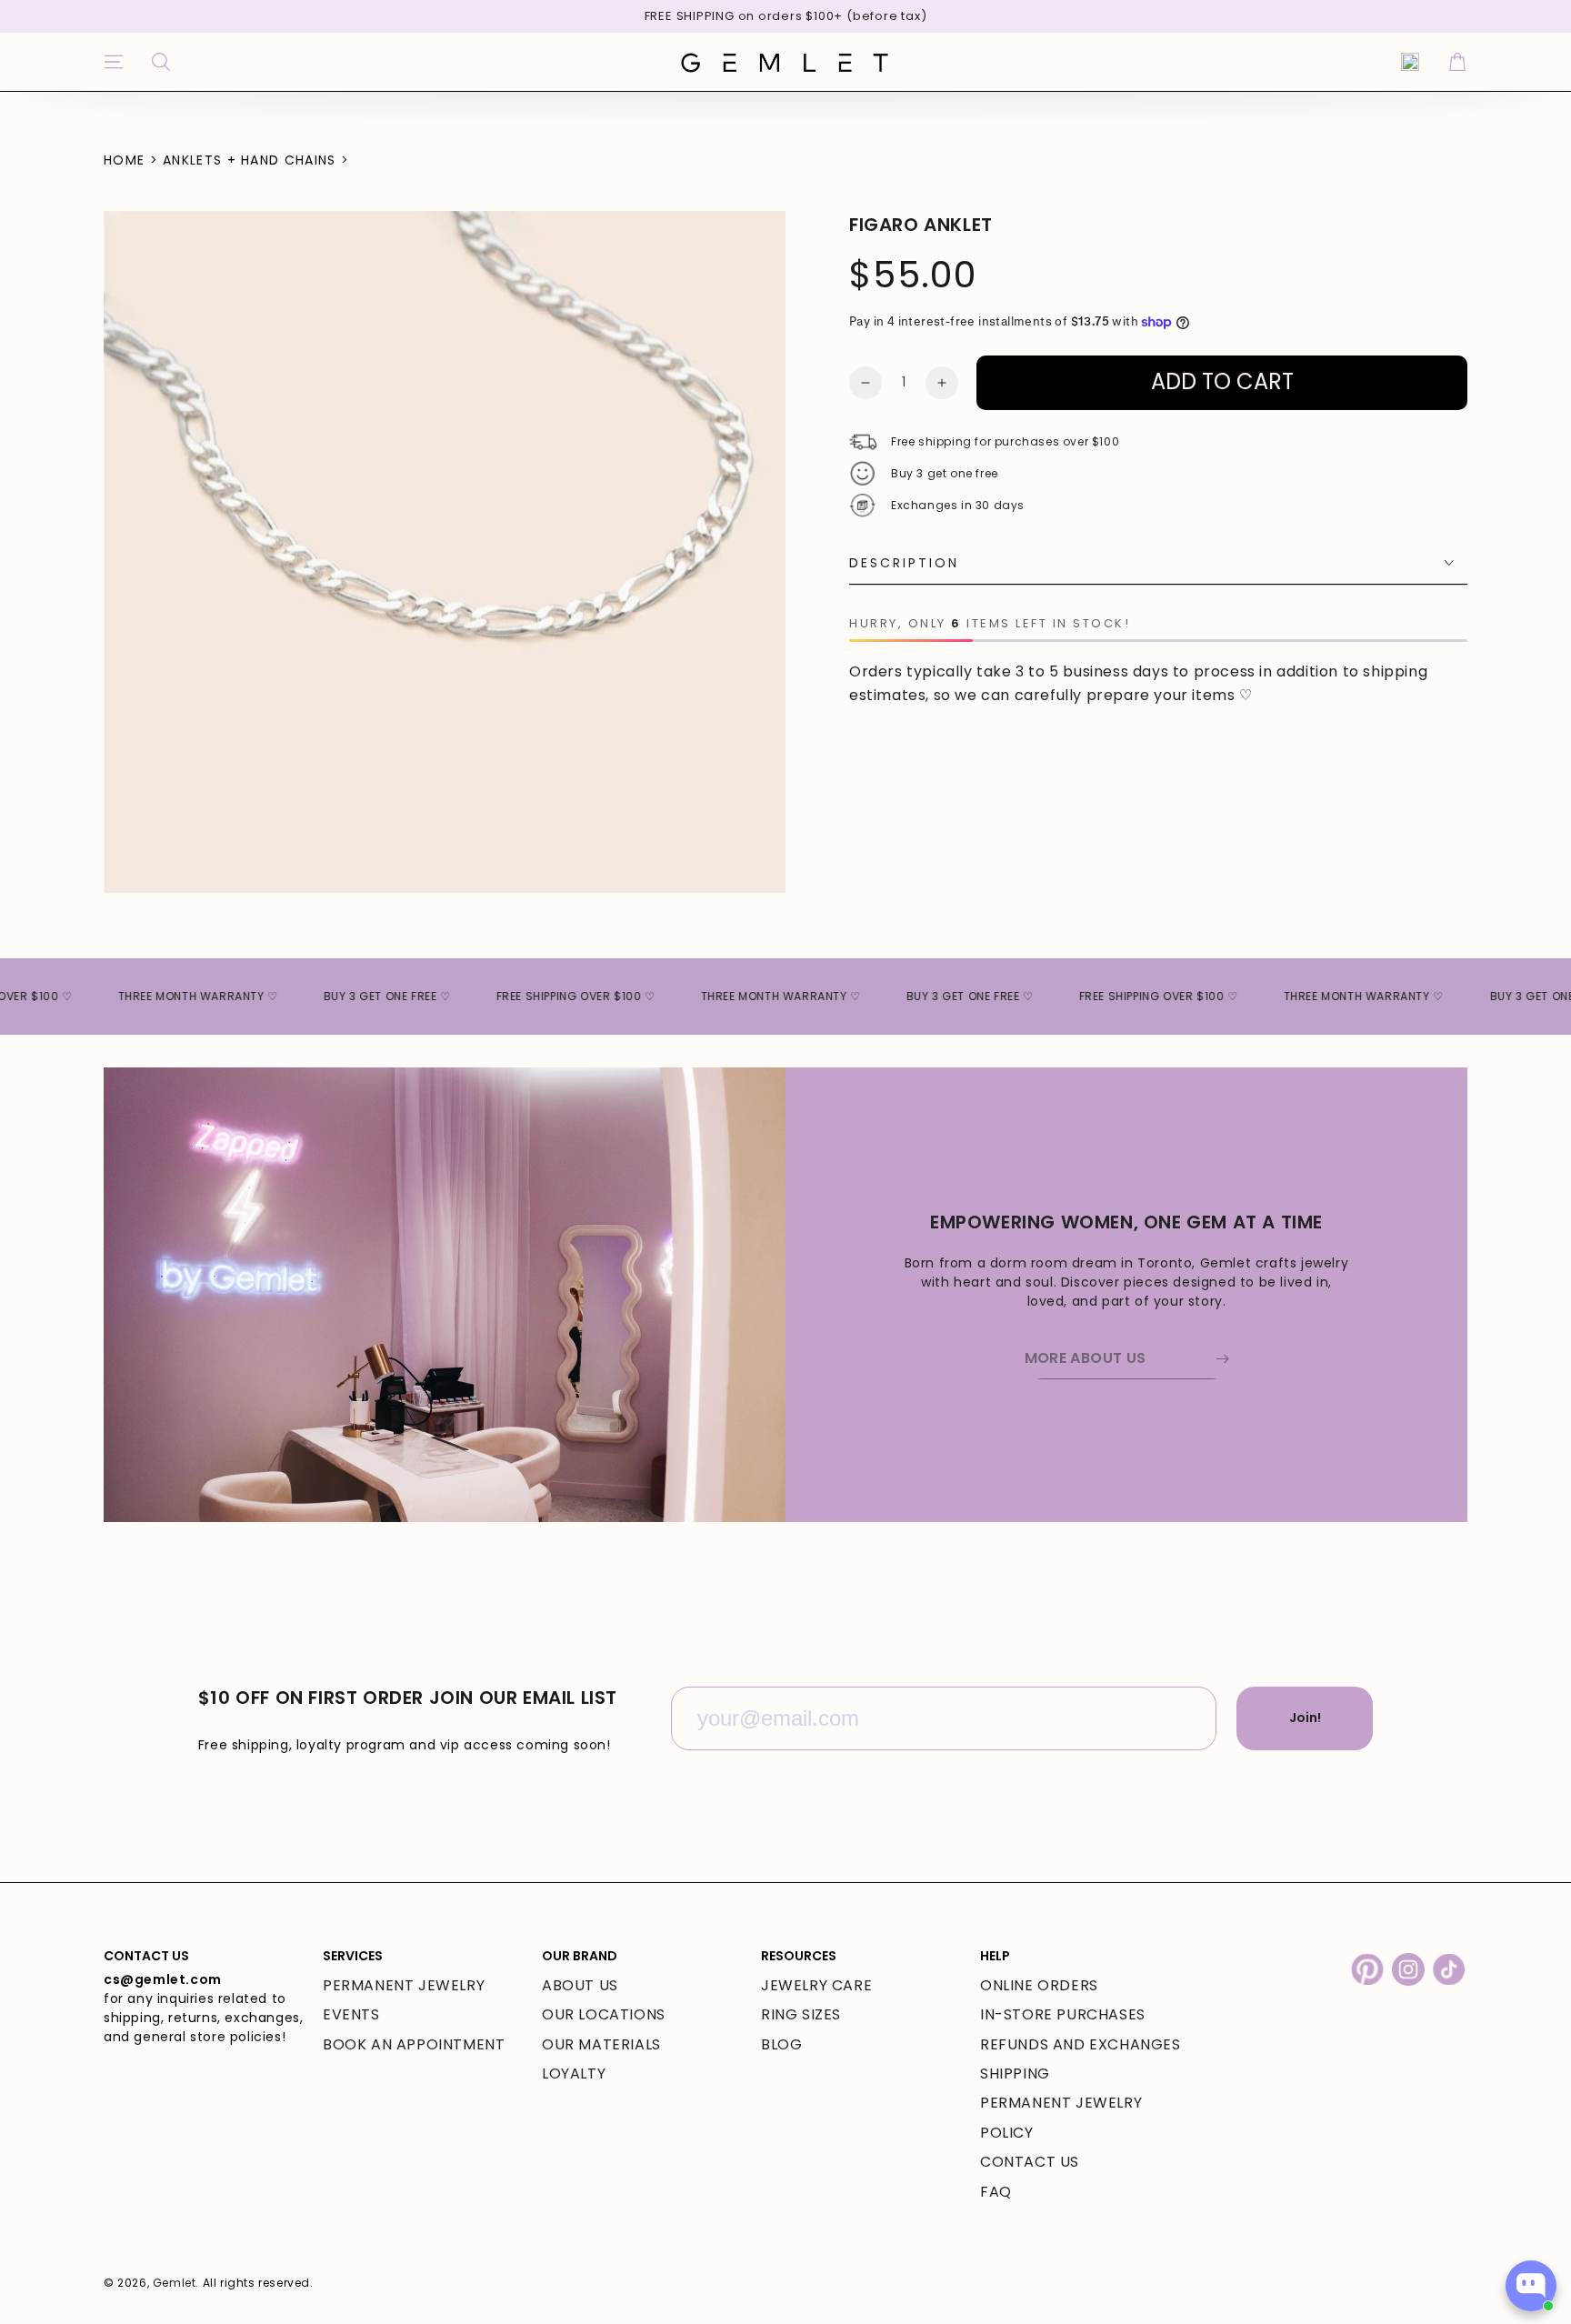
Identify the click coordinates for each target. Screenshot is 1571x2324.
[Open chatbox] (1531, 2286)
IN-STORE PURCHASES (1063, 2014)
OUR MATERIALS (601, 2044)
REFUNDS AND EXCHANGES (1081, 2044)
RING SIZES (801, 2014)
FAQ (996, 2192)
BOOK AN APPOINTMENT (414, 2044)
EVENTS (351, 2014)
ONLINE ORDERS (1039, 1985)
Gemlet (175, 2283)
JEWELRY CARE (816, 1985)
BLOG (781, 2044)
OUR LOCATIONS (604, 2014)
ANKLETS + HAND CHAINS (249, 160)
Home (124, 160)
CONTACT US (1030, 2162)
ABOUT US (580, 1985)
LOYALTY (574, 2074)
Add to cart (1222, 381)
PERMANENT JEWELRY (404, 1985)
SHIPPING (1015, 2074)
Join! (1305, 1718)
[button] (161, 62)
